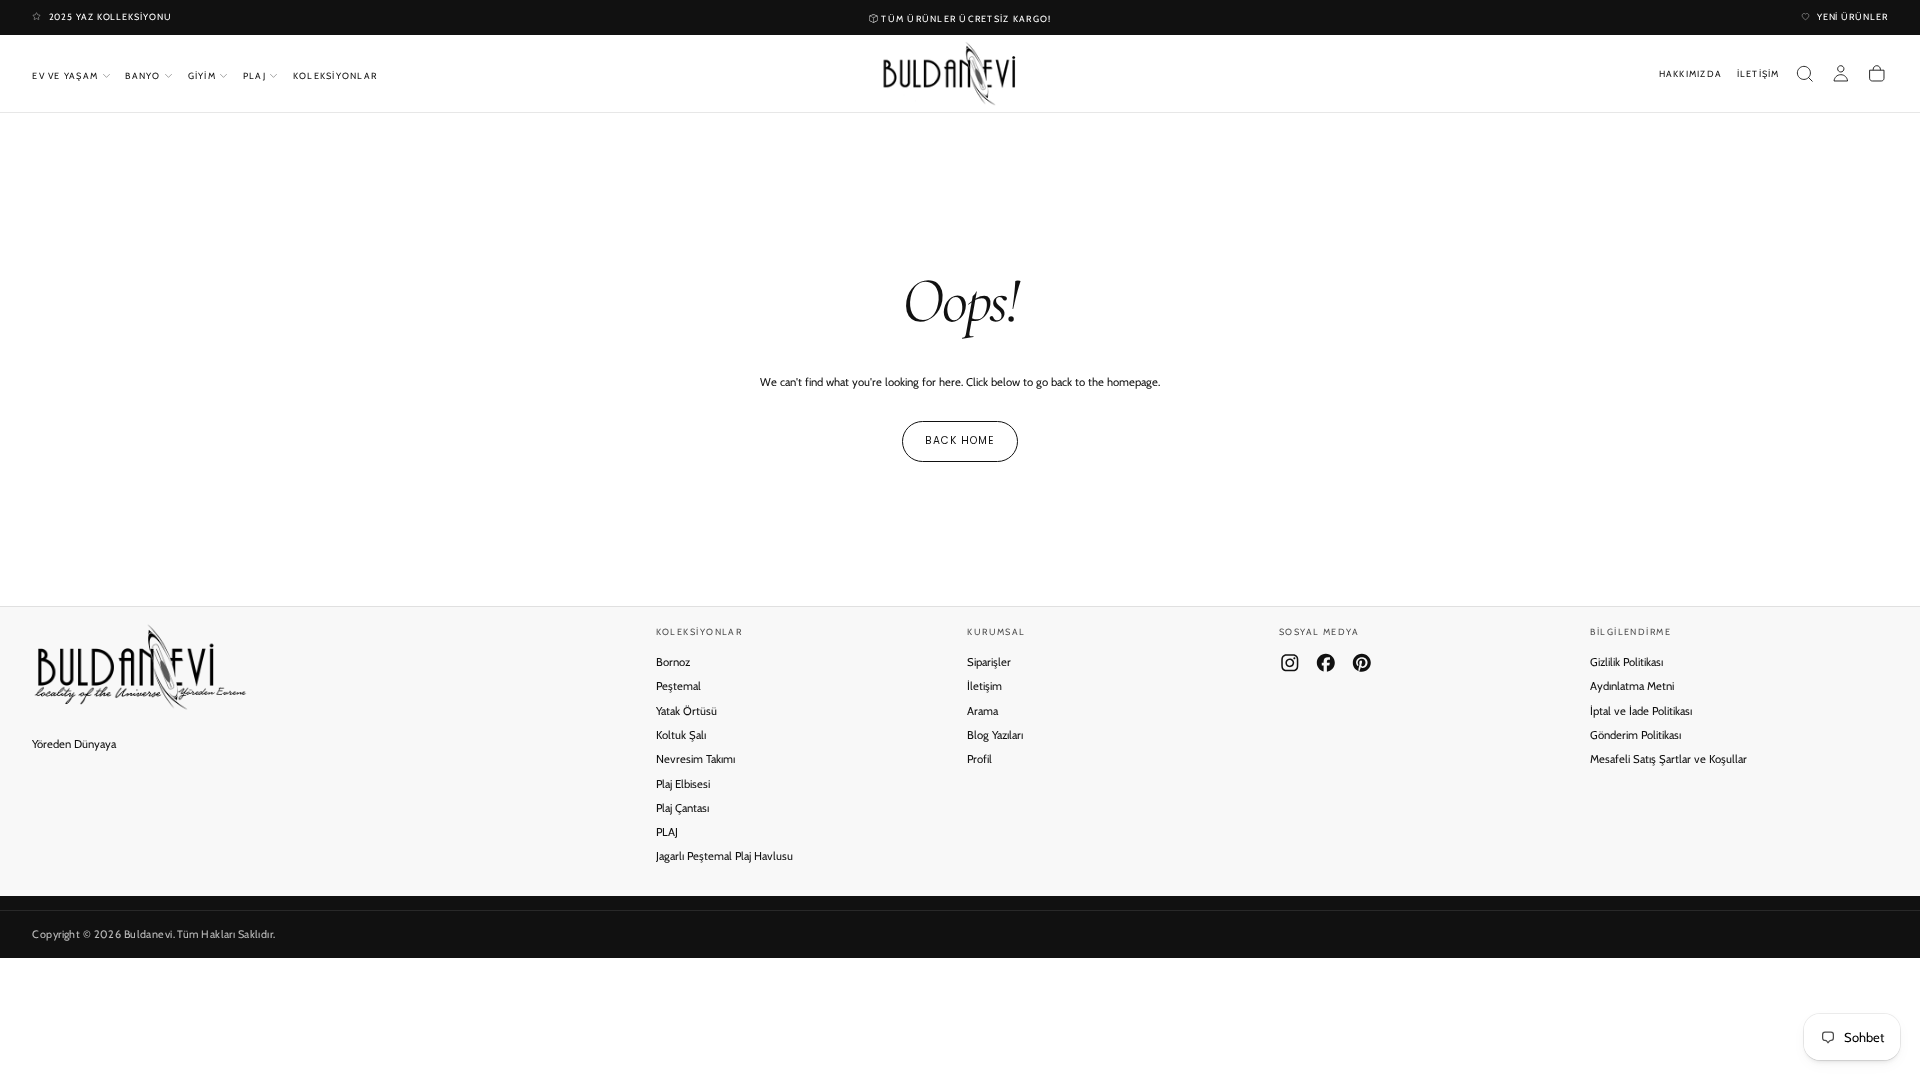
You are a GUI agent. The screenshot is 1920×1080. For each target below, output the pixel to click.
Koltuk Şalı (681, 735)
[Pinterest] (1362, 663)
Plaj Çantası (682, 808)
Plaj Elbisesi (683, 784)
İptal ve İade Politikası (1641, 711)
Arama (982, 711)
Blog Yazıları (995, 735)
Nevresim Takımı (695, 759)
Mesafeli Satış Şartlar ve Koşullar (1668, 759)
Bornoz (673, 662)
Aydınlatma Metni (1632, 686)
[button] (1805, 73)
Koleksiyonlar (335, 75)
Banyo (142, 75)
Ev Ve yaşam (65, 75)
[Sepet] (1877, 73)
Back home (960, 440)
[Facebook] (1326, 663)
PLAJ (667, 832)
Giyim (202, 75)
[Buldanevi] (140, 667)
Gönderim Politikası (1635, 735)
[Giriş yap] (1841, 73)
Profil (979, 759)
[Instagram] (1290, 663)
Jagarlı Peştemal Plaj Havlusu (724, 856)
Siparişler (989, 662)
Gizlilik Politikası (1626, 662)
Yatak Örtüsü (686, 711)
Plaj (254, 75)
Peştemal (678, 686)
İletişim (984, 686)
